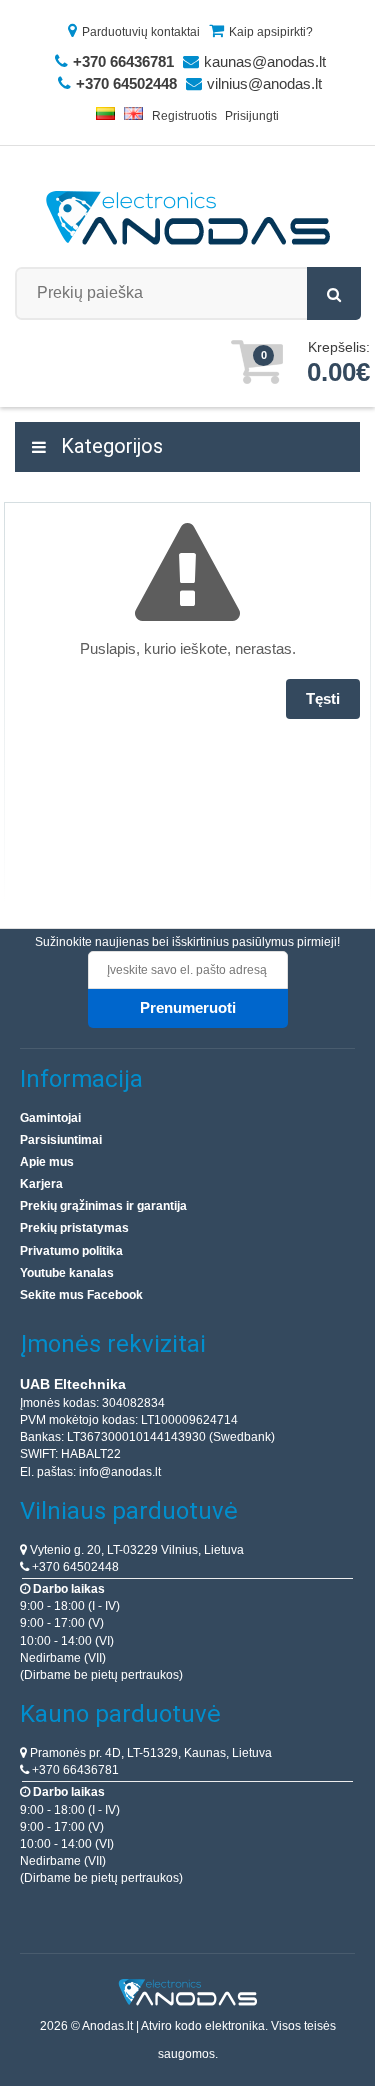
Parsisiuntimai (61, 1140)
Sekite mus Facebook (81, 1295)
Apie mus (47, 1162)
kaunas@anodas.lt (265, 61)
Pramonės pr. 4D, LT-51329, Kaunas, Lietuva (149, 1753)
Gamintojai (50, 1118)
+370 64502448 (74, 1567)
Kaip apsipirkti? (271, 32)
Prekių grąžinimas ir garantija (103, 1206)
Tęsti (323, 698)
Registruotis (184, 116)
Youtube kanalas (67, 1273)
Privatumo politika (71, 1251)
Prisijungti (252, 116)
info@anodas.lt (120, 1472)
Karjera (41, 1184)
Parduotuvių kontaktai (141, 32)
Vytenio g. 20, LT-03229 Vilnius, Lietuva (135, 1550)
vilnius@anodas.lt (264, 83)
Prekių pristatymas (74, 1228)
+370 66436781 (74, 1770)
